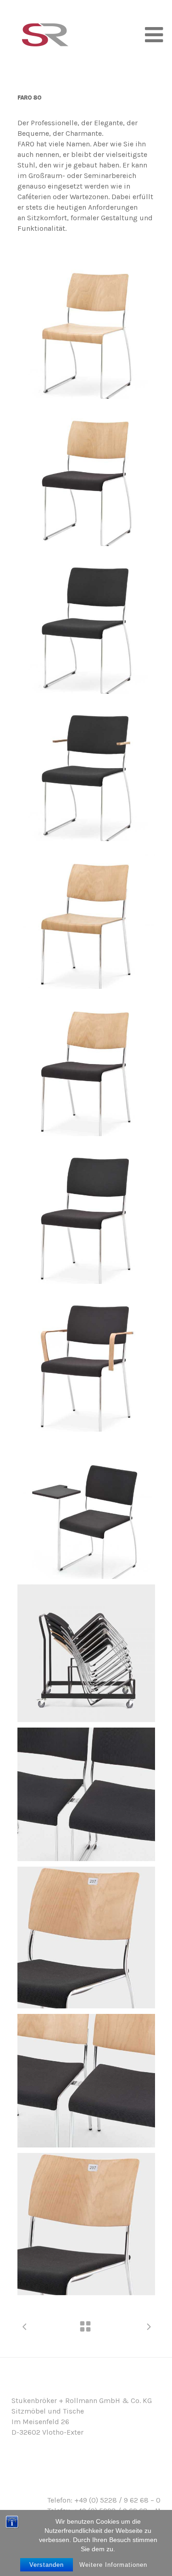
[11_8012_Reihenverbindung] (86, 1794)
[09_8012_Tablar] (86, 1508)
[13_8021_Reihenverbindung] (86, 2081)
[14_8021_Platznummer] (86, 2224)
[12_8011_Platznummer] (86, 1938)
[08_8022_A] (86, 1360)
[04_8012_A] (86, 770)
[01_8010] (86, 328)
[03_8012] (86, 623)
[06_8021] (86, 1065)
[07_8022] (86, 1213)
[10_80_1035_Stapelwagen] (86, 1653)
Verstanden (47, 2565)
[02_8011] (86, 475)
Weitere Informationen (113, 2565)
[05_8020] (86, 918)
